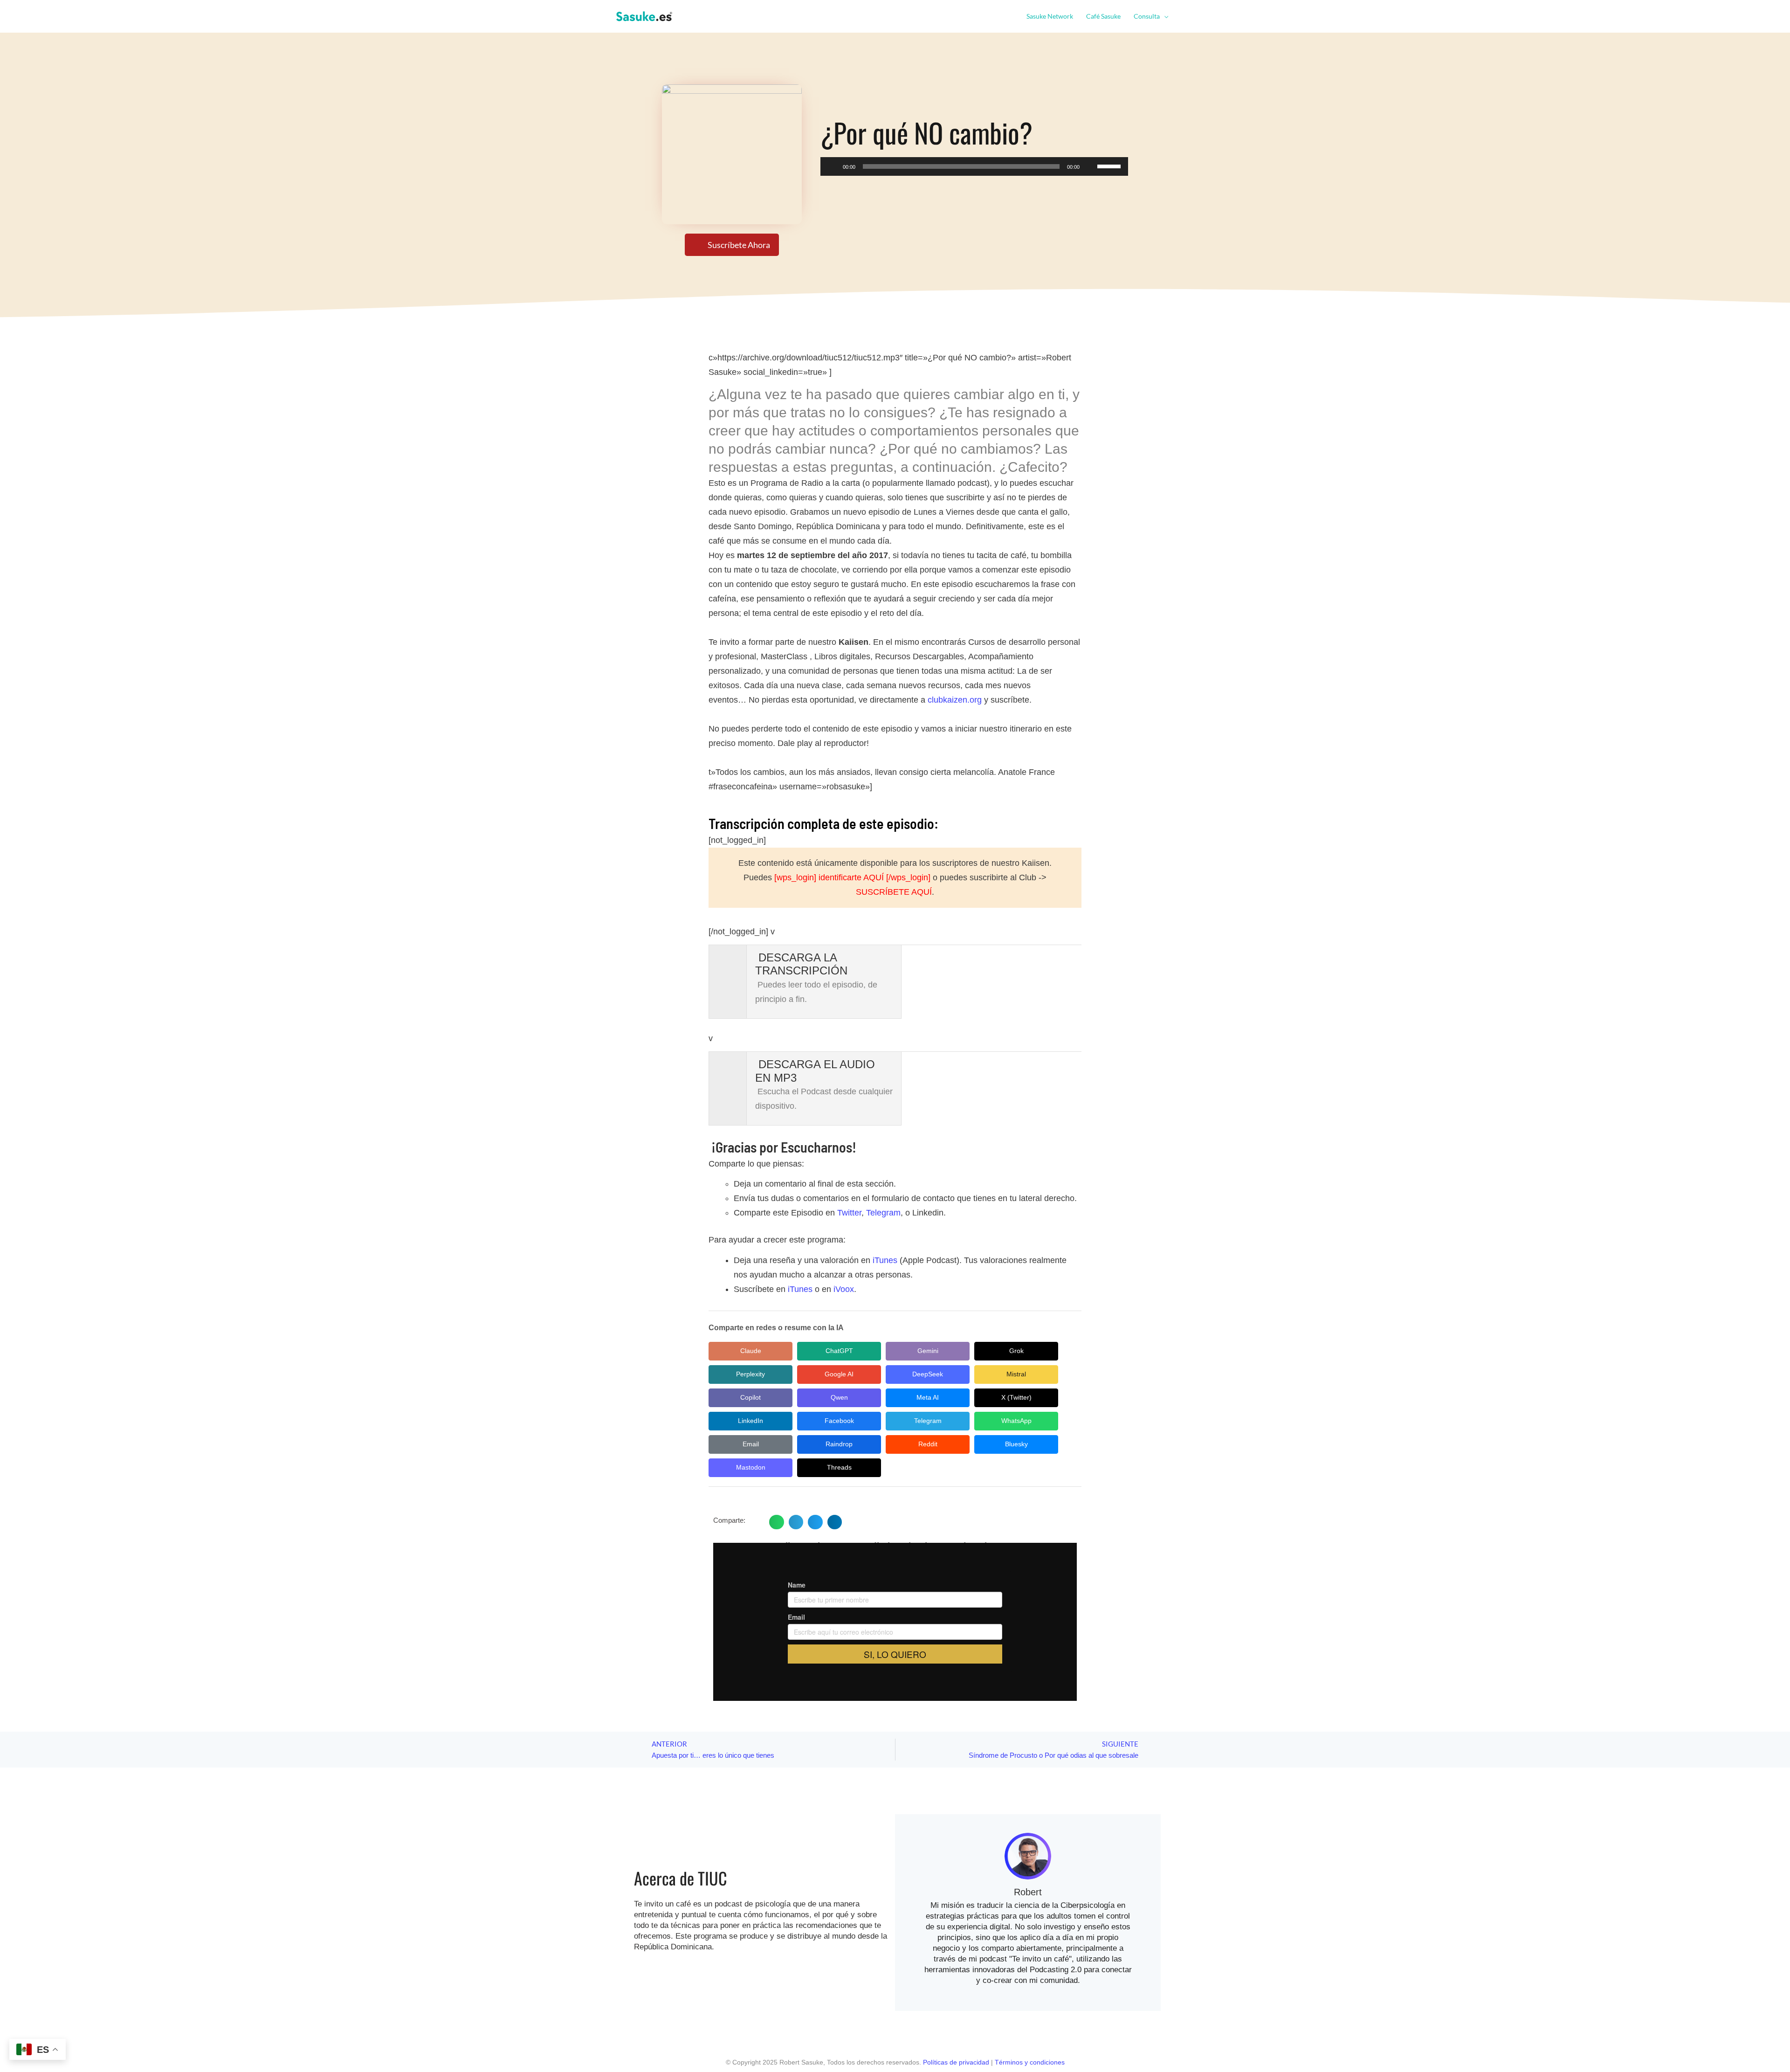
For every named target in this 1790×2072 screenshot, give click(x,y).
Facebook (839, 1421)
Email (751, 1444)
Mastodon (751, 1467)
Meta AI (928, 1397)
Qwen (839, 1397)
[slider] (1110, 166)
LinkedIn (750, 1421)
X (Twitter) (1016, 1397)
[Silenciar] (1090, 166)
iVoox (844, 1289)
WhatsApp (1016, 1421)
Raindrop (839, 1444)
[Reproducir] (833, 166)
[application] (974, 166)
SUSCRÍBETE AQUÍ (894, 892)
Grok (1016, 1351)
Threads (839, 1467)
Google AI (839, 1374)
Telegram (883, 1213)
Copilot (750, 1397)
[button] (1164, 16)
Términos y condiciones (1030, 2062)
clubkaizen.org (955, 700)
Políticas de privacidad (956, 2062)
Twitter (849, 1213)
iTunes (885, 1260)
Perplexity (750, 1374)
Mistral (1016, 1374)
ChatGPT (839, 1351)
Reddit (928, 1444)
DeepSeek (928, 1374)
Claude (751, 1351)
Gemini (928, 1351)
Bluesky (1016, 1444)
